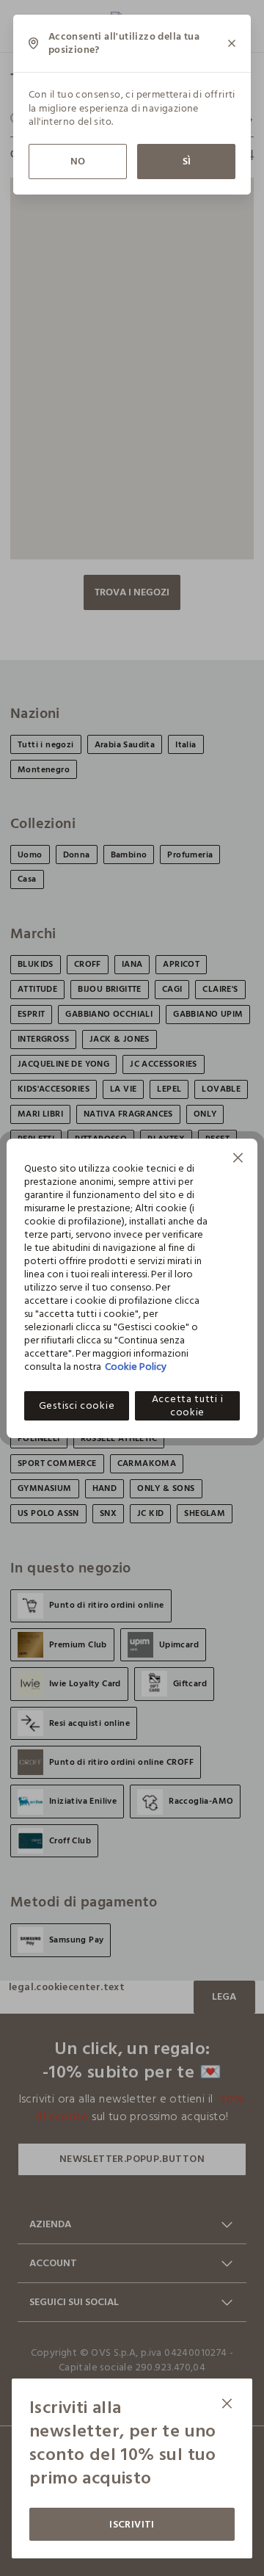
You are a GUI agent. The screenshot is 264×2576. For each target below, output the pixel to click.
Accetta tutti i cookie (188, 1406)
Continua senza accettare (238, 1160)
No (78, 161)
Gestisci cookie (77, 1405)
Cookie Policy (136, 1367)
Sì (187, 161)
